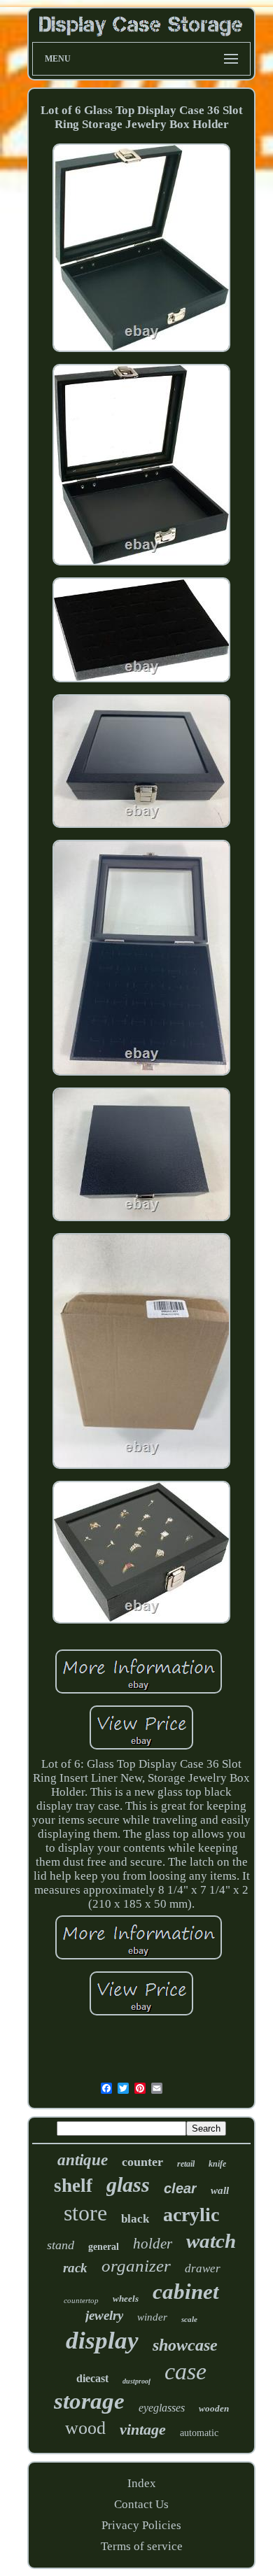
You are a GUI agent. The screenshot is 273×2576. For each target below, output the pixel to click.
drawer (203, 2268)
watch (211, 2241)
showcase (185, 2345)
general (104, 2247)
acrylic (191, 2215)
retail (186, 2164)
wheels (126, 2299)
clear (180, 2188)
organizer (136, 2266)
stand (61, 2245)
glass (128, 2184)
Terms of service (142, 2546)
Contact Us (141, 2504)
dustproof (136, 2381)
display (102, 2341)
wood (85, 2428)
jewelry (104, 2315)
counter (142, 2162)
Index (142, 2483)
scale (189, 2319)
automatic (199, 2433)
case (185, 2371)
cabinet (186, 2292)
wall (220, 2190)
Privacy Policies (141, 2525)
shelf (73, 2186)
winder (152, 2317)
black (135, 2219)
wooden (214, 2408)
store (85, 2213)
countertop (81, 2300)
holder (153, 2244)
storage (89, 2401)
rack (75, 2268)
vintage (143, 2429)
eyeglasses (162, 2408)
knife (217, 2164)
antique (83, 2160)
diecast (92, 2378)
